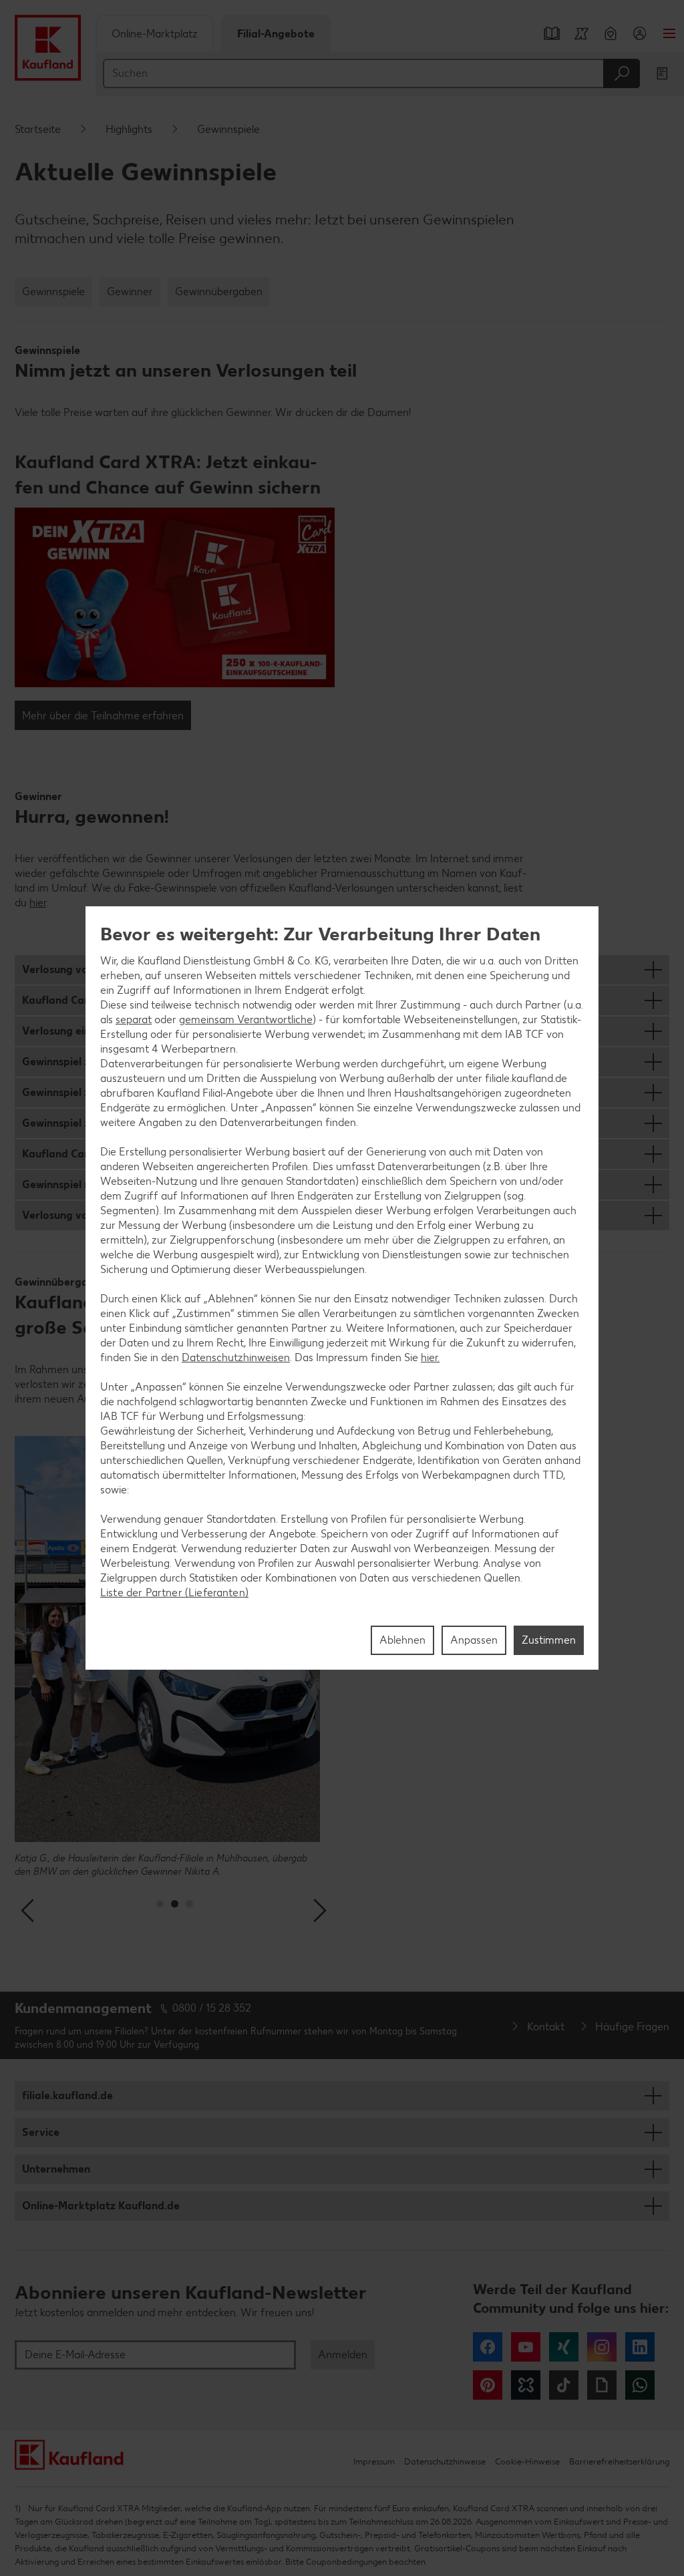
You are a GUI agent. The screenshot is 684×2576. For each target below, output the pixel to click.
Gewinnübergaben (219, 292)
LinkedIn (640, 2347)
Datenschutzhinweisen (236, 1357)
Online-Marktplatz (155, 34)
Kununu (526, 2385)
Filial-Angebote (276, 34)
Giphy (602, 2385)
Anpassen (474, 1640)
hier (38, 903)
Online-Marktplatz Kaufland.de (101, 2206)
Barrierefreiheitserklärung (619, 2461)
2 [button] (175, 1904)
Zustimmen (549, 1640)
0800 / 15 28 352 (212, 2008)
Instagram (602, 2347)
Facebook (488, 2347)
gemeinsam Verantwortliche (246, 1020)
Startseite (38, 129)
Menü (669, 33)
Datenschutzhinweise (445, 2461)
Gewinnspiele (53, 292)
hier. (430, 1357)
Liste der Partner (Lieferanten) (174, 1593)
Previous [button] (29, 1911)
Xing (564, 2347)
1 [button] (160, 1904)
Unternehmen (56, 2169)
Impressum (374, 2461)
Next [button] (320, 1911)
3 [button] (189, 1904)
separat (134, 1020)
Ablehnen (402, 1640)
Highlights (129, 129)
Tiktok (564, 2385)
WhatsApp (640, 2385)
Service (41, 2132)
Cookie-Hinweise (527, 2461)
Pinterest (488, 2385)
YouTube (526, 2347)
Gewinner (130, 292)
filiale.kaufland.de (67, 2095)
